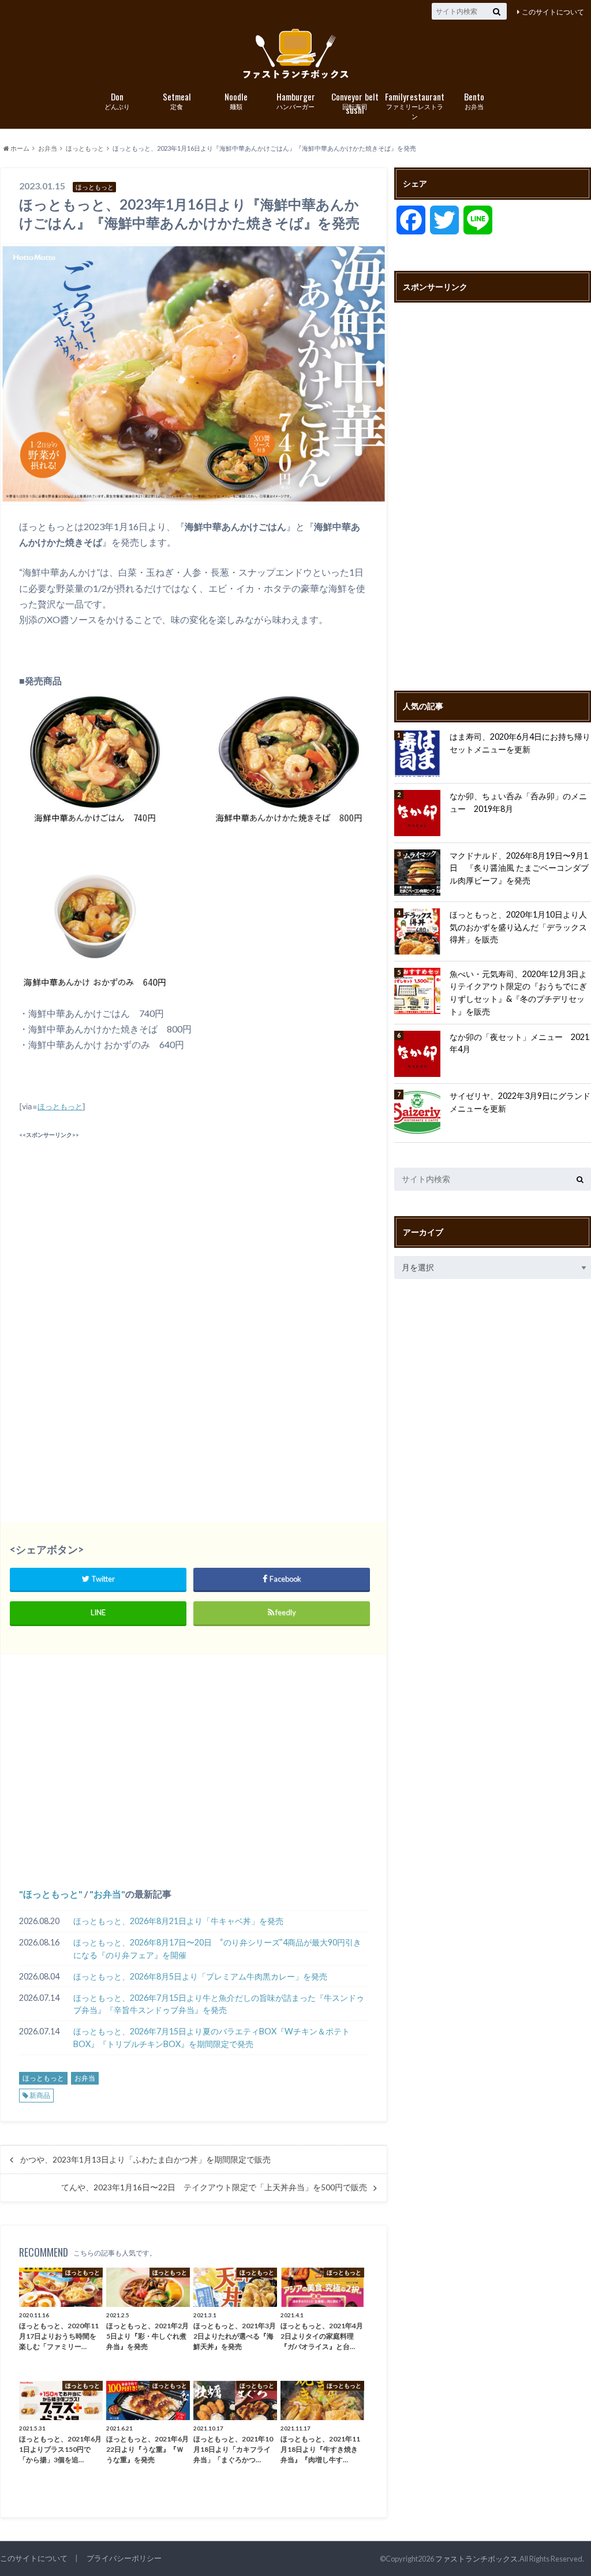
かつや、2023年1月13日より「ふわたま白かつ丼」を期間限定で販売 (145, 2160)
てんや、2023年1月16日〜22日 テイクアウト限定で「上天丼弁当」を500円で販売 (214, 2187)
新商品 (40, 2095)
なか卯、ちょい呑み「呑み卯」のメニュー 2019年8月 (518, 802)
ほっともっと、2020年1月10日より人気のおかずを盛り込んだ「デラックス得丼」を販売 (518, 927)
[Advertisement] (193, 1223)
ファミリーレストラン (415, 105)
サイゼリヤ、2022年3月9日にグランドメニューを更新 (520, 1102)
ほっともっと (60, 1106)
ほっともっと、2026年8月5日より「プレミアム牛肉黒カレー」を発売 (200, 1976)
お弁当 (474, 100)
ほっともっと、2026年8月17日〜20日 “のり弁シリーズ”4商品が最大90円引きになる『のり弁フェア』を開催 (217, 1949)
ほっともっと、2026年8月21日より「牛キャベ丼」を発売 (178, 1921)
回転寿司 (355, 101)
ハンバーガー (296, 100)
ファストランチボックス (476, 2559)
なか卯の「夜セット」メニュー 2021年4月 (519, 1043)
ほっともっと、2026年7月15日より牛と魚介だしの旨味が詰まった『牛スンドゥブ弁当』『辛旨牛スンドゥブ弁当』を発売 (219, 2004)
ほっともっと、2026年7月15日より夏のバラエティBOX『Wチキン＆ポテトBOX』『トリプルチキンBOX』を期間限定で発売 (212, 2038)
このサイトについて (553, 12)
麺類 (236, 100)
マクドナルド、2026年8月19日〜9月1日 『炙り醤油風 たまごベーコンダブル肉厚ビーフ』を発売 (519, 868)
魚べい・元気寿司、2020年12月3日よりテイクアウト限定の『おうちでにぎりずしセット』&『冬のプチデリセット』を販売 (518, 993)
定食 (177, 100)
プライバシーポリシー (124, 2558)
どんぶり (117, 100)
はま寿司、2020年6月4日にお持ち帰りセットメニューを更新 (520, 743)
